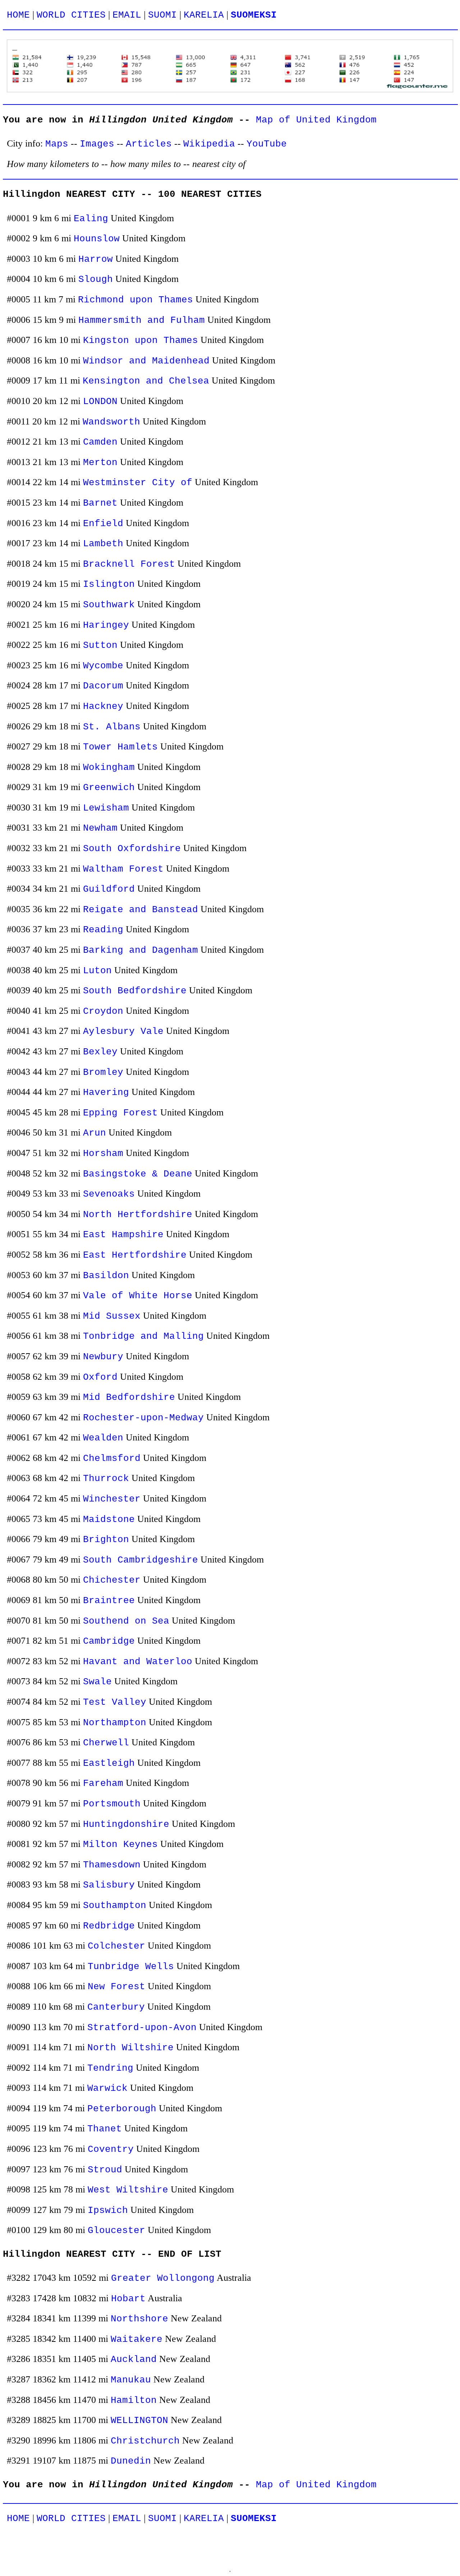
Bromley (103, 1073)
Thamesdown (112, 1865)
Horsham (103, 1154)
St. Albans (112, 727)
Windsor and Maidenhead (146, 361)
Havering (106, 1093)
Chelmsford (112, 1459)
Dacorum (103, 686)
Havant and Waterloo (138, 1662)
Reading (103, 930)
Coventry (111, 2150)
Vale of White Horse (138, 1296)
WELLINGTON (139, 2421)
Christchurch (145, 2441)
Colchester (116, 1946)
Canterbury (116, 2007)
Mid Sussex (112, 1316)
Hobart (128, 2299)
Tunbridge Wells (131, 1967)
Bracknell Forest (129, 564)
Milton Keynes (120, 1845)
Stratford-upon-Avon (142, 2028)
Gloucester (116, 2231)
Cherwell (106, 1743)
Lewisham (106, 808)
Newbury (103, 1357)
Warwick (107, 2088)
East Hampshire (123, 1235)
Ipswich (108, 2211)
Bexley (100, 1052)
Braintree (109, 1601)
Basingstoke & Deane (138, 1174)
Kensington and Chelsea (146, 381)
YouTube (267, 144)
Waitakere (137, 2340)
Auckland (134, 2360)
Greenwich (109, 788)
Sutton (100, 646)
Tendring (110, 2068)
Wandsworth (111, 422)
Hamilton (134, 2401)
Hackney (103, 707)
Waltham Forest (123, 869)
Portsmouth (112, 1804)
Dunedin (131, 2461)
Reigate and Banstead (141, 910)
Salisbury (109, 1885)
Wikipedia (209, 144)
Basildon (106, 1276)
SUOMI (162, 15)
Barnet (100, 503)
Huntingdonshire (126, 1825)
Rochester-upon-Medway (143, 1418)
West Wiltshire (128, 2190)
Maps (57, 144)
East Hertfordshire (135, 1255)
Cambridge (109, 1641)
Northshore (139, 2319)
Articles (149, 144)
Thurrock (106, 1479)
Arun (95, 1133)
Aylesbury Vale (123, 1032)
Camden (100, 442)
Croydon (103, 1011)
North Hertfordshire (138, 1215)
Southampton (115, 1906)
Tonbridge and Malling (143, 1336)
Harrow (96, 259)
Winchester (112, 1499)
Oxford (100, 1377)
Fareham (103, 1784)
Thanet (105, 2129)
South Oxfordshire (132, 849)
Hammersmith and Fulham (142, 321)
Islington (109, 584)
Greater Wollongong (163, 2278)
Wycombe (103, 666)
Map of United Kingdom (316, 120)
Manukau (131, 2380)
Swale (97, 1682)
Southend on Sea (126, 1621)
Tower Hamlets (120, 747)
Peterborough (122, 2109)
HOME (18, 15)
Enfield (103, 524)
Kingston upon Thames (141, 341)
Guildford (109, 889)
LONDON (100, 402)
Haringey (106, 625)
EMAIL (127, 15)
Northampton (115, 1723)
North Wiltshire (130, 2048)
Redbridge (109, 1926)
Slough (96, 280)
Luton (97, 971)
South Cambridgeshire (141, 1560)
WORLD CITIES (71, 15)
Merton (100, 463)
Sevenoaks (109, 1194)
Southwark (109, 605)
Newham (100, 828)
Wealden (103, 1438)
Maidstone (109, 1520)
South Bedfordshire (135, 991)
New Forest (116, 1987)
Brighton (106, 1540)
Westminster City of (138, 483)
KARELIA (204, 15)
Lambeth (103, 544)
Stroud (105, 2170)
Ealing (91, 219)
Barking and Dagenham (141, 950)
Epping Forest (120, 1113)
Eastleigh (109, 1763)
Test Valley (115, 1702)
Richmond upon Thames (135, 300)
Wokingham (109, 768)
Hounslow (97, 239)
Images (97, 144)
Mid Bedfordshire (129, 1398)
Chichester (112, 1580)
